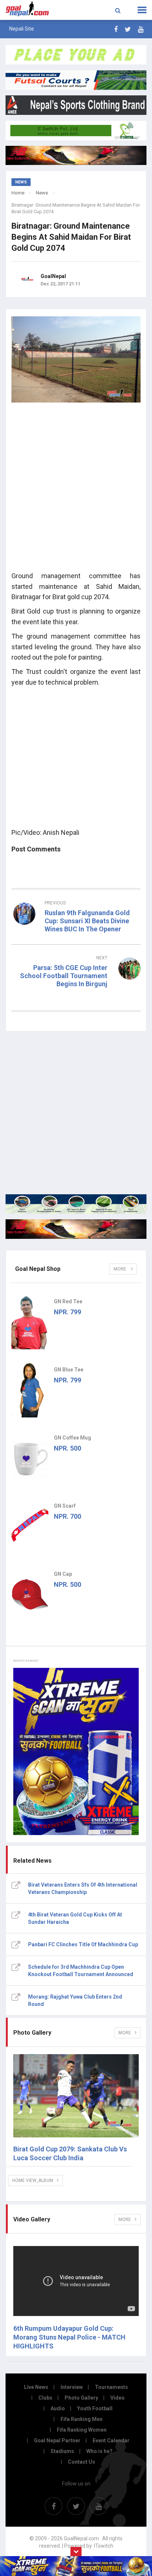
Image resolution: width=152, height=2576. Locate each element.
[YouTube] (141, 29)
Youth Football (95, 2408)
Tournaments (111, 2387)
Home (18, 193)
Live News (36, 2387)
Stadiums (62, 2451)
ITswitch (104, 2546)
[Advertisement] (76, 489)
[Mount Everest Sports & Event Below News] (76, 1204)
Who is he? (99, 2451)
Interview (72, 2387)
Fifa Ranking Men (82, 2419)
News (42, 193)
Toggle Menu (142, 10)
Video (118, 2398)
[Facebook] (116, 29)
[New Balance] (76, 1229)
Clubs (45, 2398)
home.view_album (33, 2180)
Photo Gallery (81, 2398)
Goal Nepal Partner (57, 2440)
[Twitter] (128, 29)
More (120, 1269)
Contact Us (82, 2462)
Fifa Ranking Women (82, 2430)
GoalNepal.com (30, 9)
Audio (58, 2408)
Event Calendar (111, 2440)
